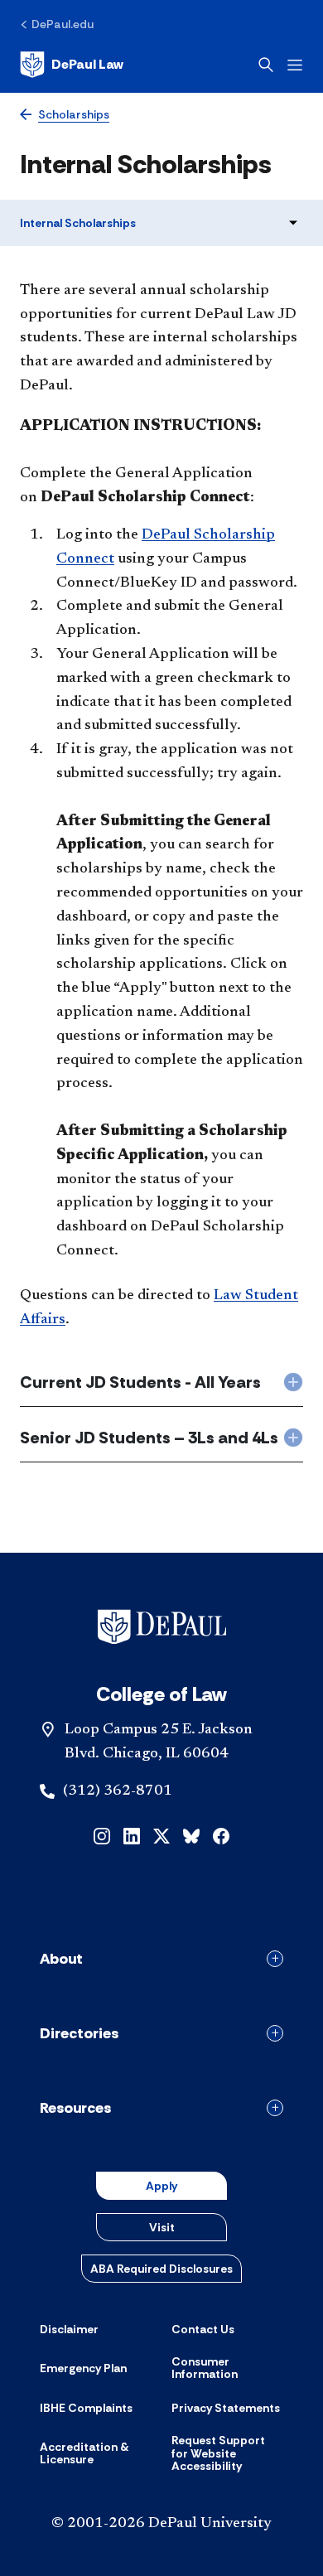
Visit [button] (162, 2227)
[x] (161, 1835)
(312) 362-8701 (118, 1791)
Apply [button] (161, 2186)
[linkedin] (132, 1835)
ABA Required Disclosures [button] (161, 2269)
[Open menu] (295, 65)
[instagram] (102, 1835)
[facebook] (221, 1835)
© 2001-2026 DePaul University (161, 2524)
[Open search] (266, 65)
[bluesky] (191, 1835)
